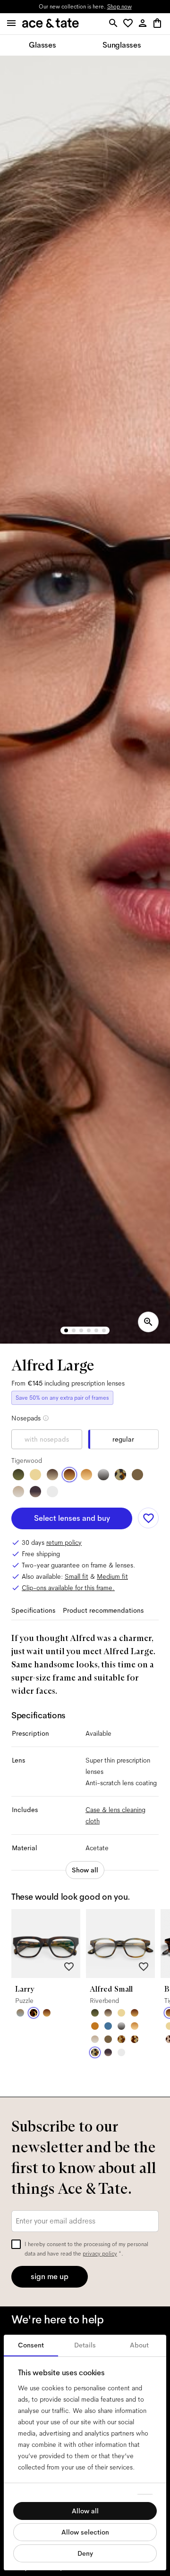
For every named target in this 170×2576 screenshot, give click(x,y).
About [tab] (139, 2345)
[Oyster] (18, 1492)
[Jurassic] (137, 1475)
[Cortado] (121, 2039)
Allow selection (85, 2532)
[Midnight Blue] (108, 2026)
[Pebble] (20, 2013)
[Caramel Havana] (86, 1475)
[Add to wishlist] (148, 1518)
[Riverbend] (120, 1475)
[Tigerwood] (69, 1475)
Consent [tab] (31, 2345)
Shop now (119, 7)
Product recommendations (103, 1610)
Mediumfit (112, 1576)
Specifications (33, 1610)
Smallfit (76, 1576)
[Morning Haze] (103, 1475)
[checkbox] (16, 2244)
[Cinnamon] (95, 2026)
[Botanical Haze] (18, 1475)
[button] (130, 24)
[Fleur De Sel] (52, 1492)
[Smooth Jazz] (135, 2039)
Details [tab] (85, 2345)
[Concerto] (35, 1492)
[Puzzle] (34, 2013)
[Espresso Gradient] (52, 1475)
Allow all (85, 2511)
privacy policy (100, 2254)
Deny (85, 2553)
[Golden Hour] (35, 1475)
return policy (64, 1542)
